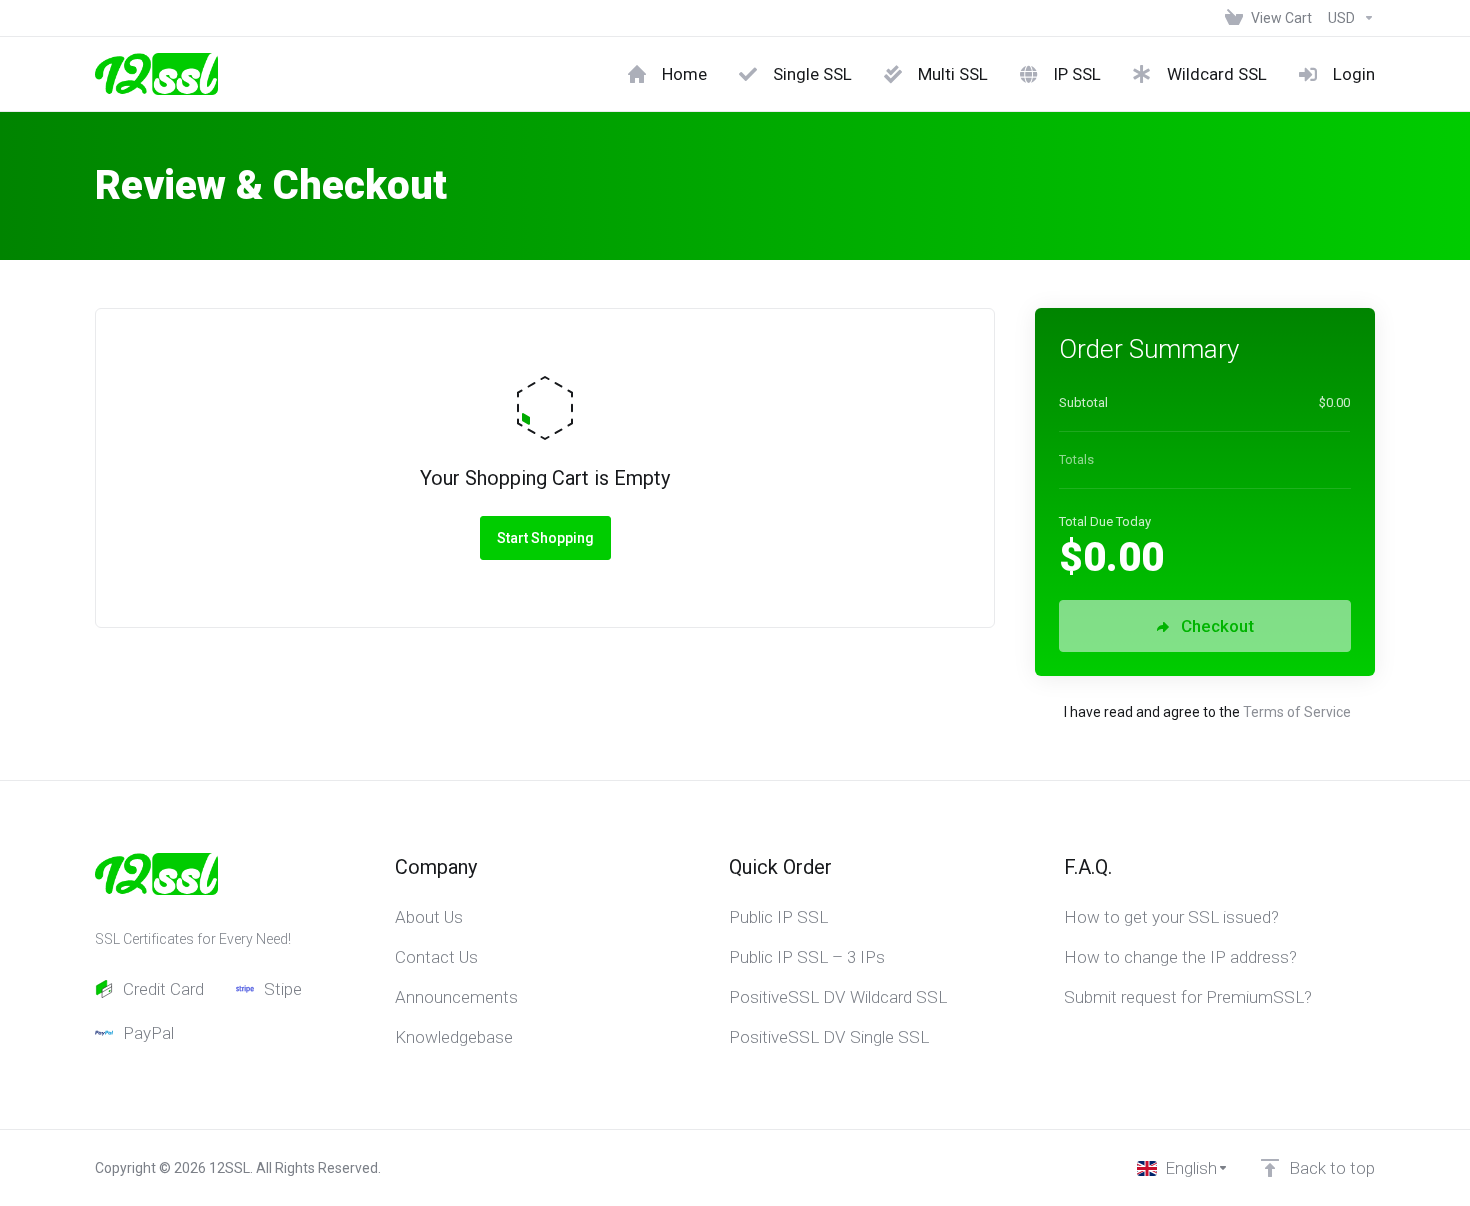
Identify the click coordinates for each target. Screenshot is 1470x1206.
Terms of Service (1297, 712)
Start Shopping (545, 538)
